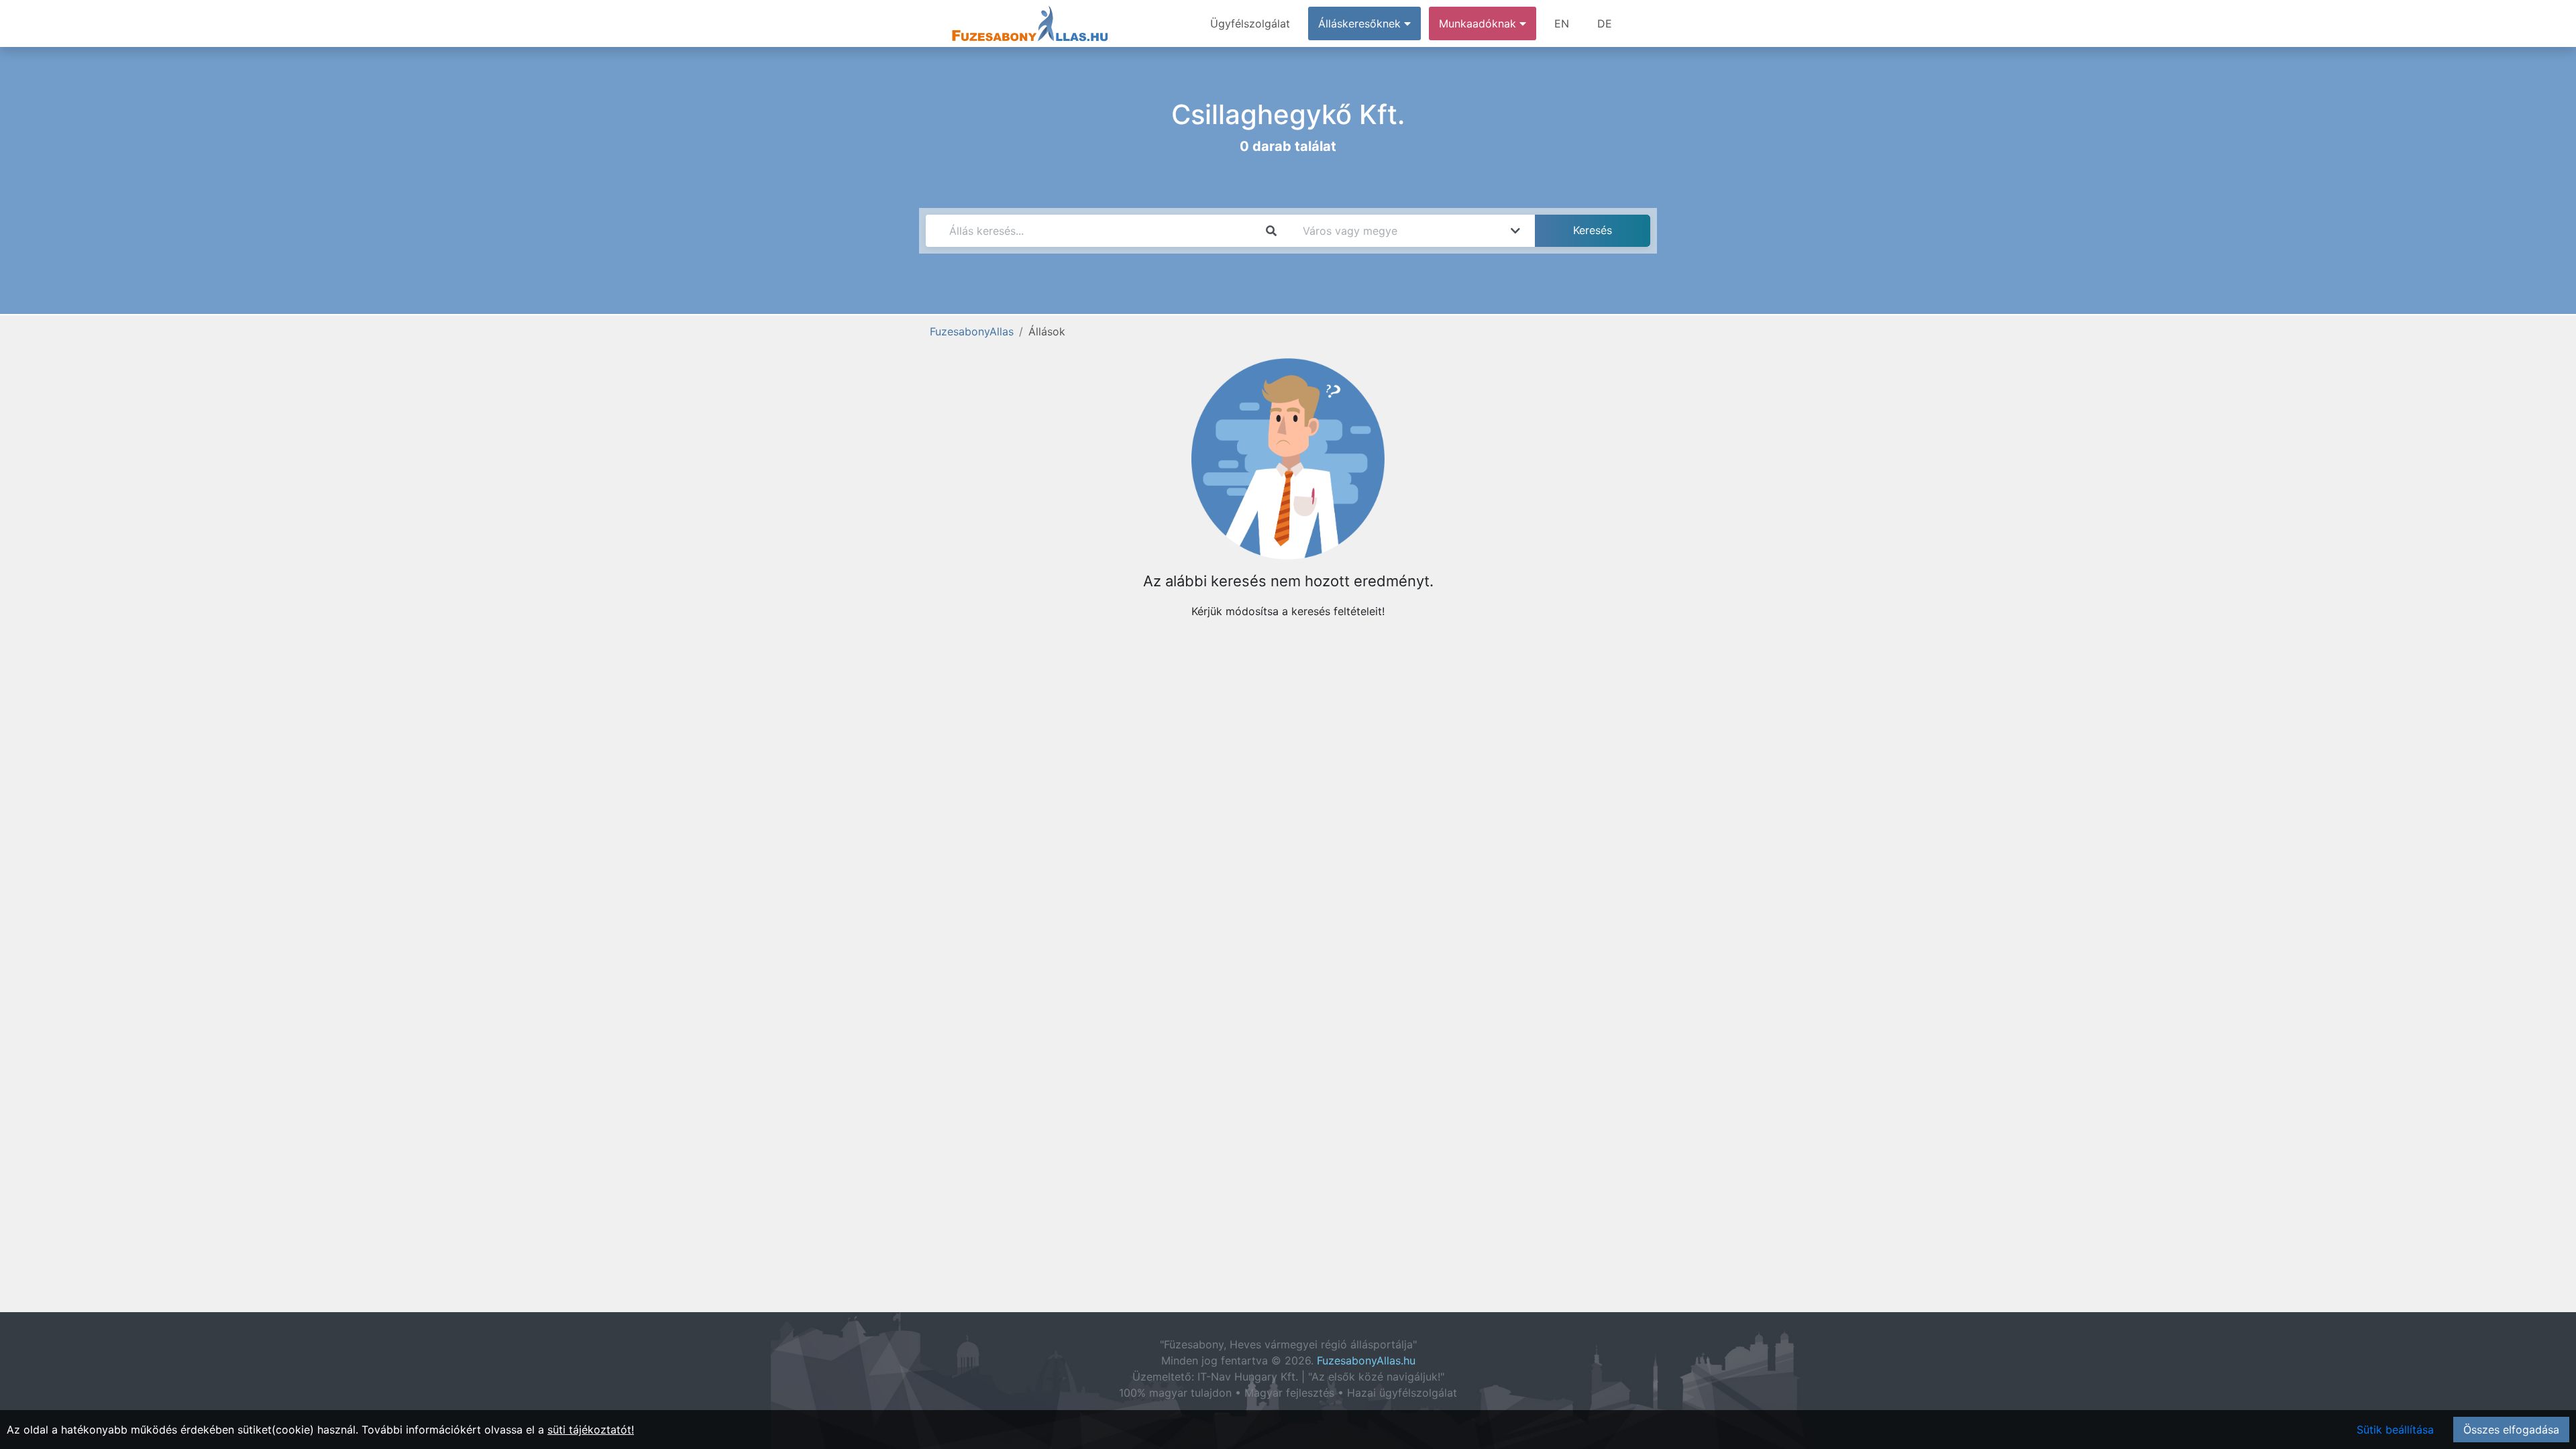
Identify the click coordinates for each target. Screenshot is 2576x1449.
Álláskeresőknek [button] (1361, 23)
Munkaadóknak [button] (1479, 23)
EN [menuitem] (1562, 23)
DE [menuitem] (1605, 23)
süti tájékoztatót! (591, 1430)
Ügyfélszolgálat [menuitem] (1250, 23)
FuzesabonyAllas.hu (1366, 1360)
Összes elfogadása (2511, 1430)
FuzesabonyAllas (972, 331)
